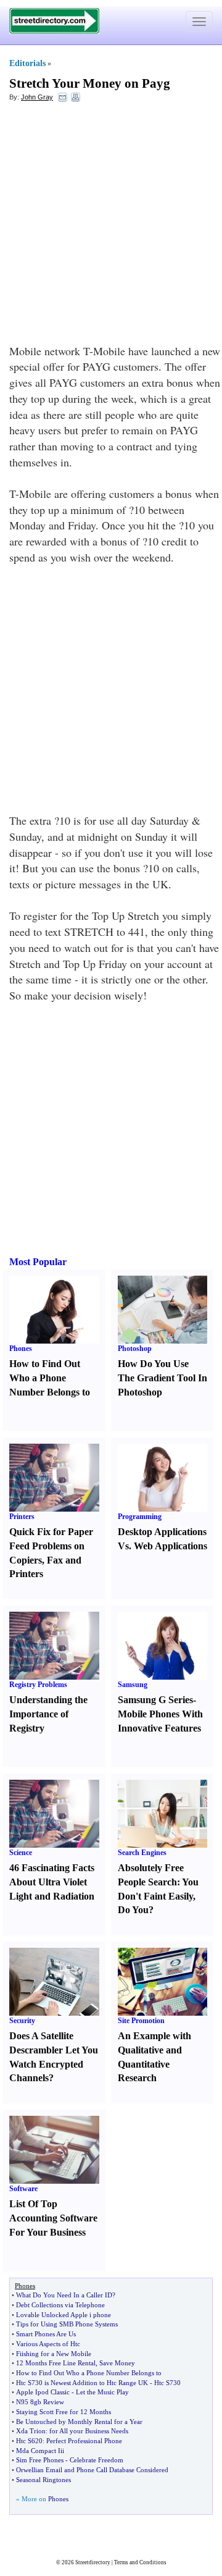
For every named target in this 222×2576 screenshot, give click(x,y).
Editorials (27, 63)
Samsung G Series (155, 1700)
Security (22, 2021)
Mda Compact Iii (40, 2451)
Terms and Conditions (140, 2562)
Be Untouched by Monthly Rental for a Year (79, 2422)
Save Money (117, 2363)
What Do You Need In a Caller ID (64, 2295)
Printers (22, 1517)
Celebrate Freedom (97, 2460)
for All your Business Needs (89, 2431)
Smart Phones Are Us (46, 2334)
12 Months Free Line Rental (56, 2363)
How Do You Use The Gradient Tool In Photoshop (162, 1378)
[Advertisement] (111, 226)
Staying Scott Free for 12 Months (64, 2412)
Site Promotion (141, 2021)
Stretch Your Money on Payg (90, 83)
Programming (140, 1517)
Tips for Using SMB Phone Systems (67, 2324)
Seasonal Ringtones (43, 2480)
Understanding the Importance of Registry (48, 1714)
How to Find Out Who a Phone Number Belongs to (50, 1378)
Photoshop (135, 1349)
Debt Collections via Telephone (60, 2305)
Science (21, 1853)
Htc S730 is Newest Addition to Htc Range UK (82, 2383)
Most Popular (38, 1262)
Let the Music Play (102, 2392)
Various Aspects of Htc (48, 2344)
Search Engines (142, 1853)
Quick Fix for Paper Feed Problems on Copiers (51, 1546)
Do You (133, 1910)
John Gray (37, 97)
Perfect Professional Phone (84, 2441)
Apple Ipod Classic (43, 2392)
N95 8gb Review (40, 2402)
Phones (21, 1349)
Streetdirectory (93, 2562)
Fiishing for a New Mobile (54, 2354)
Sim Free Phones (40, 2460)
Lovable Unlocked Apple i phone (64, 2315)
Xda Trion (31, 2431)
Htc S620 (29, 2441)
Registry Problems (38, 1685)
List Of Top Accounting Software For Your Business (53, 2218)
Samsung (133, 1685)
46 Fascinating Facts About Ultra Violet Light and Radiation (52, 1882)
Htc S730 (167, 2383)
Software (23, 2189)
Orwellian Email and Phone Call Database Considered (92, 2470)
